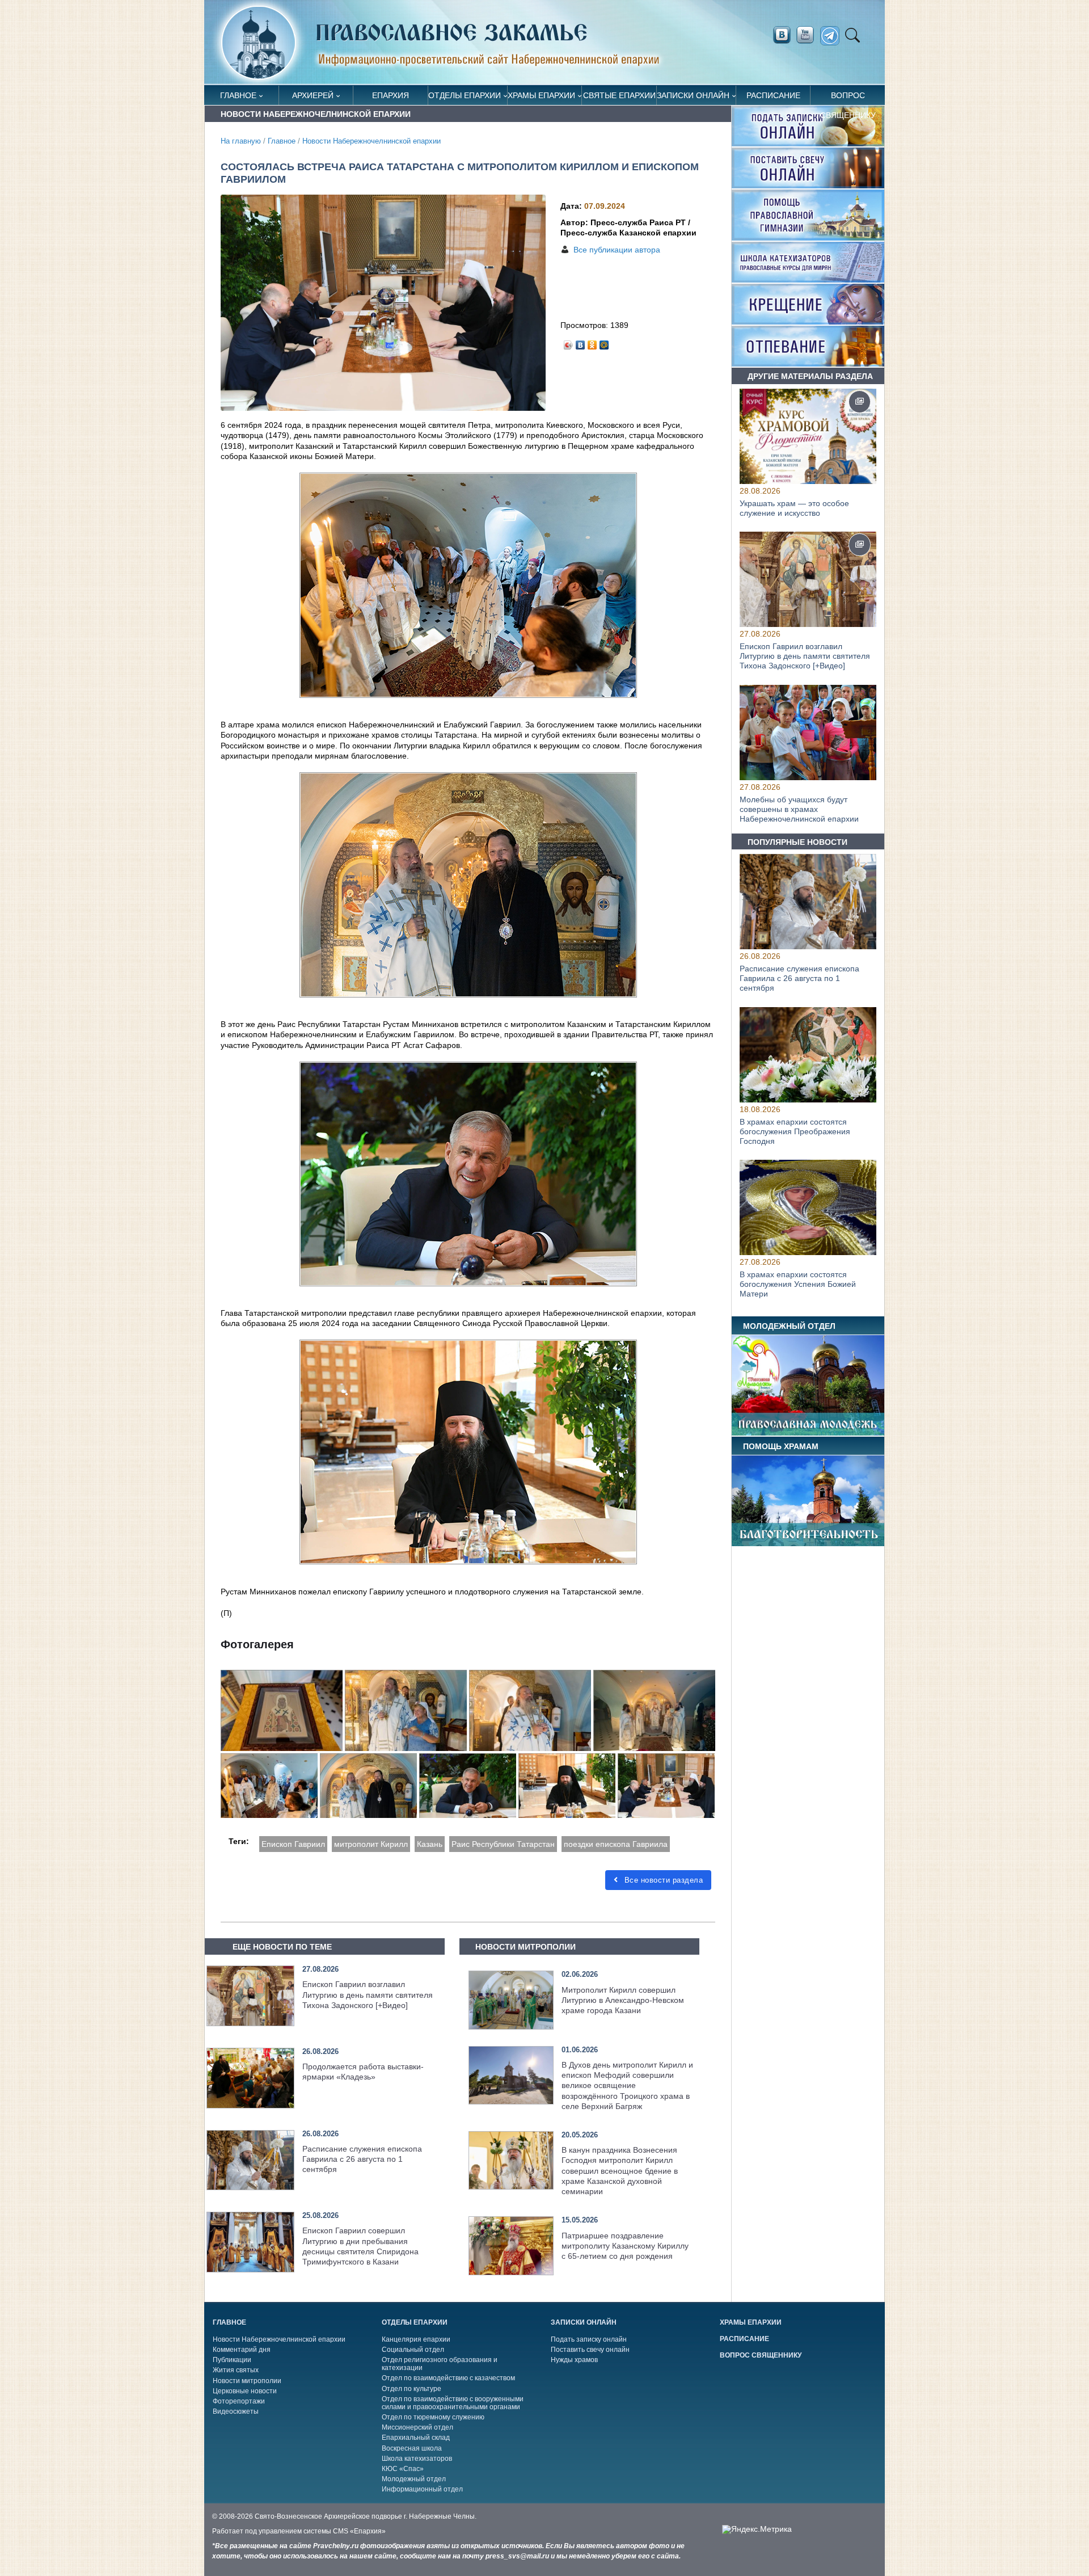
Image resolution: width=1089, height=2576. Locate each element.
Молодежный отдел (414, 2479)
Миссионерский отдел (417, 2427)
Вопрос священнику (848, 98)
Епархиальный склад (416, 2438)
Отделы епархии (465, 95)
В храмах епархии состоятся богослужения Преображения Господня (795, 1131)
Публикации (232, 2360)
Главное (238, 95)
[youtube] (808, 35)
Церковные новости (245, 2391)
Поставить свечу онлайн (590, 2350)
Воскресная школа (412, 2448)
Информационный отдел (422, 2489)
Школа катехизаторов (417, 2459)
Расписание (773, 95)
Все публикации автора (617, 250)
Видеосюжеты (236, 2411)
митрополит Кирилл (371, 1844)
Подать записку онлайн (589, 2339)
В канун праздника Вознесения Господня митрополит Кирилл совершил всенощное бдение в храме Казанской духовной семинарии (620, 2171)
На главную (241, 141)
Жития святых (236, 2370)
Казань (430, 1844)
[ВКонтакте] (581, 342)
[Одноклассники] (592, 342)
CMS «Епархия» (359, 2531)
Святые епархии (619, 95)
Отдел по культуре (411, 2389)
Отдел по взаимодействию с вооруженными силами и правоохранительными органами (453, 2403)
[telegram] (833, 36)
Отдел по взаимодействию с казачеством (448, 2378)
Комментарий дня (242, 2350)
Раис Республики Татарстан (503, 1844)
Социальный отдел (413, 2350)
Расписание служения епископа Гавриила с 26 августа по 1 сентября (362, 2159)
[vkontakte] (782, 35)
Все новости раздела (662, 1880)
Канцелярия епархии (416, 2339)
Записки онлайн (693, 95)
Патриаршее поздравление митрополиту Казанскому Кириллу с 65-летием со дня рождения (625, 2246)
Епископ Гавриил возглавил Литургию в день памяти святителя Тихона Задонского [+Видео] (368, 1994)
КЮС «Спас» (403, 2469)
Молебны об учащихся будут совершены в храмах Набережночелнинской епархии (799, 809)
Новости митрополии (247, 2381)
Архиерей (313, 95)
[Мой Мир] (604, 342)
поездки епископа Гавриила (616, 1844)
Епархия (391, 95)
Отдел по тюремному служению (433, 2417)
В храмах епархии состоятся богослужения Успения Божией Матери (798, 1284)
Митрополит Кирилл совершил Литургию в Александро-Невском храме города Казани (623, 2000)
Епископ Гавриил (293, 1844)
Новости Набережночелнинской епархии (372, 141)
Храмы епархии (541, 95)
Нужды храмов (574, 2360)
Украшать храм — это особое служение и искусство (794, 508)
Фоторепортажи (239, 2401)
